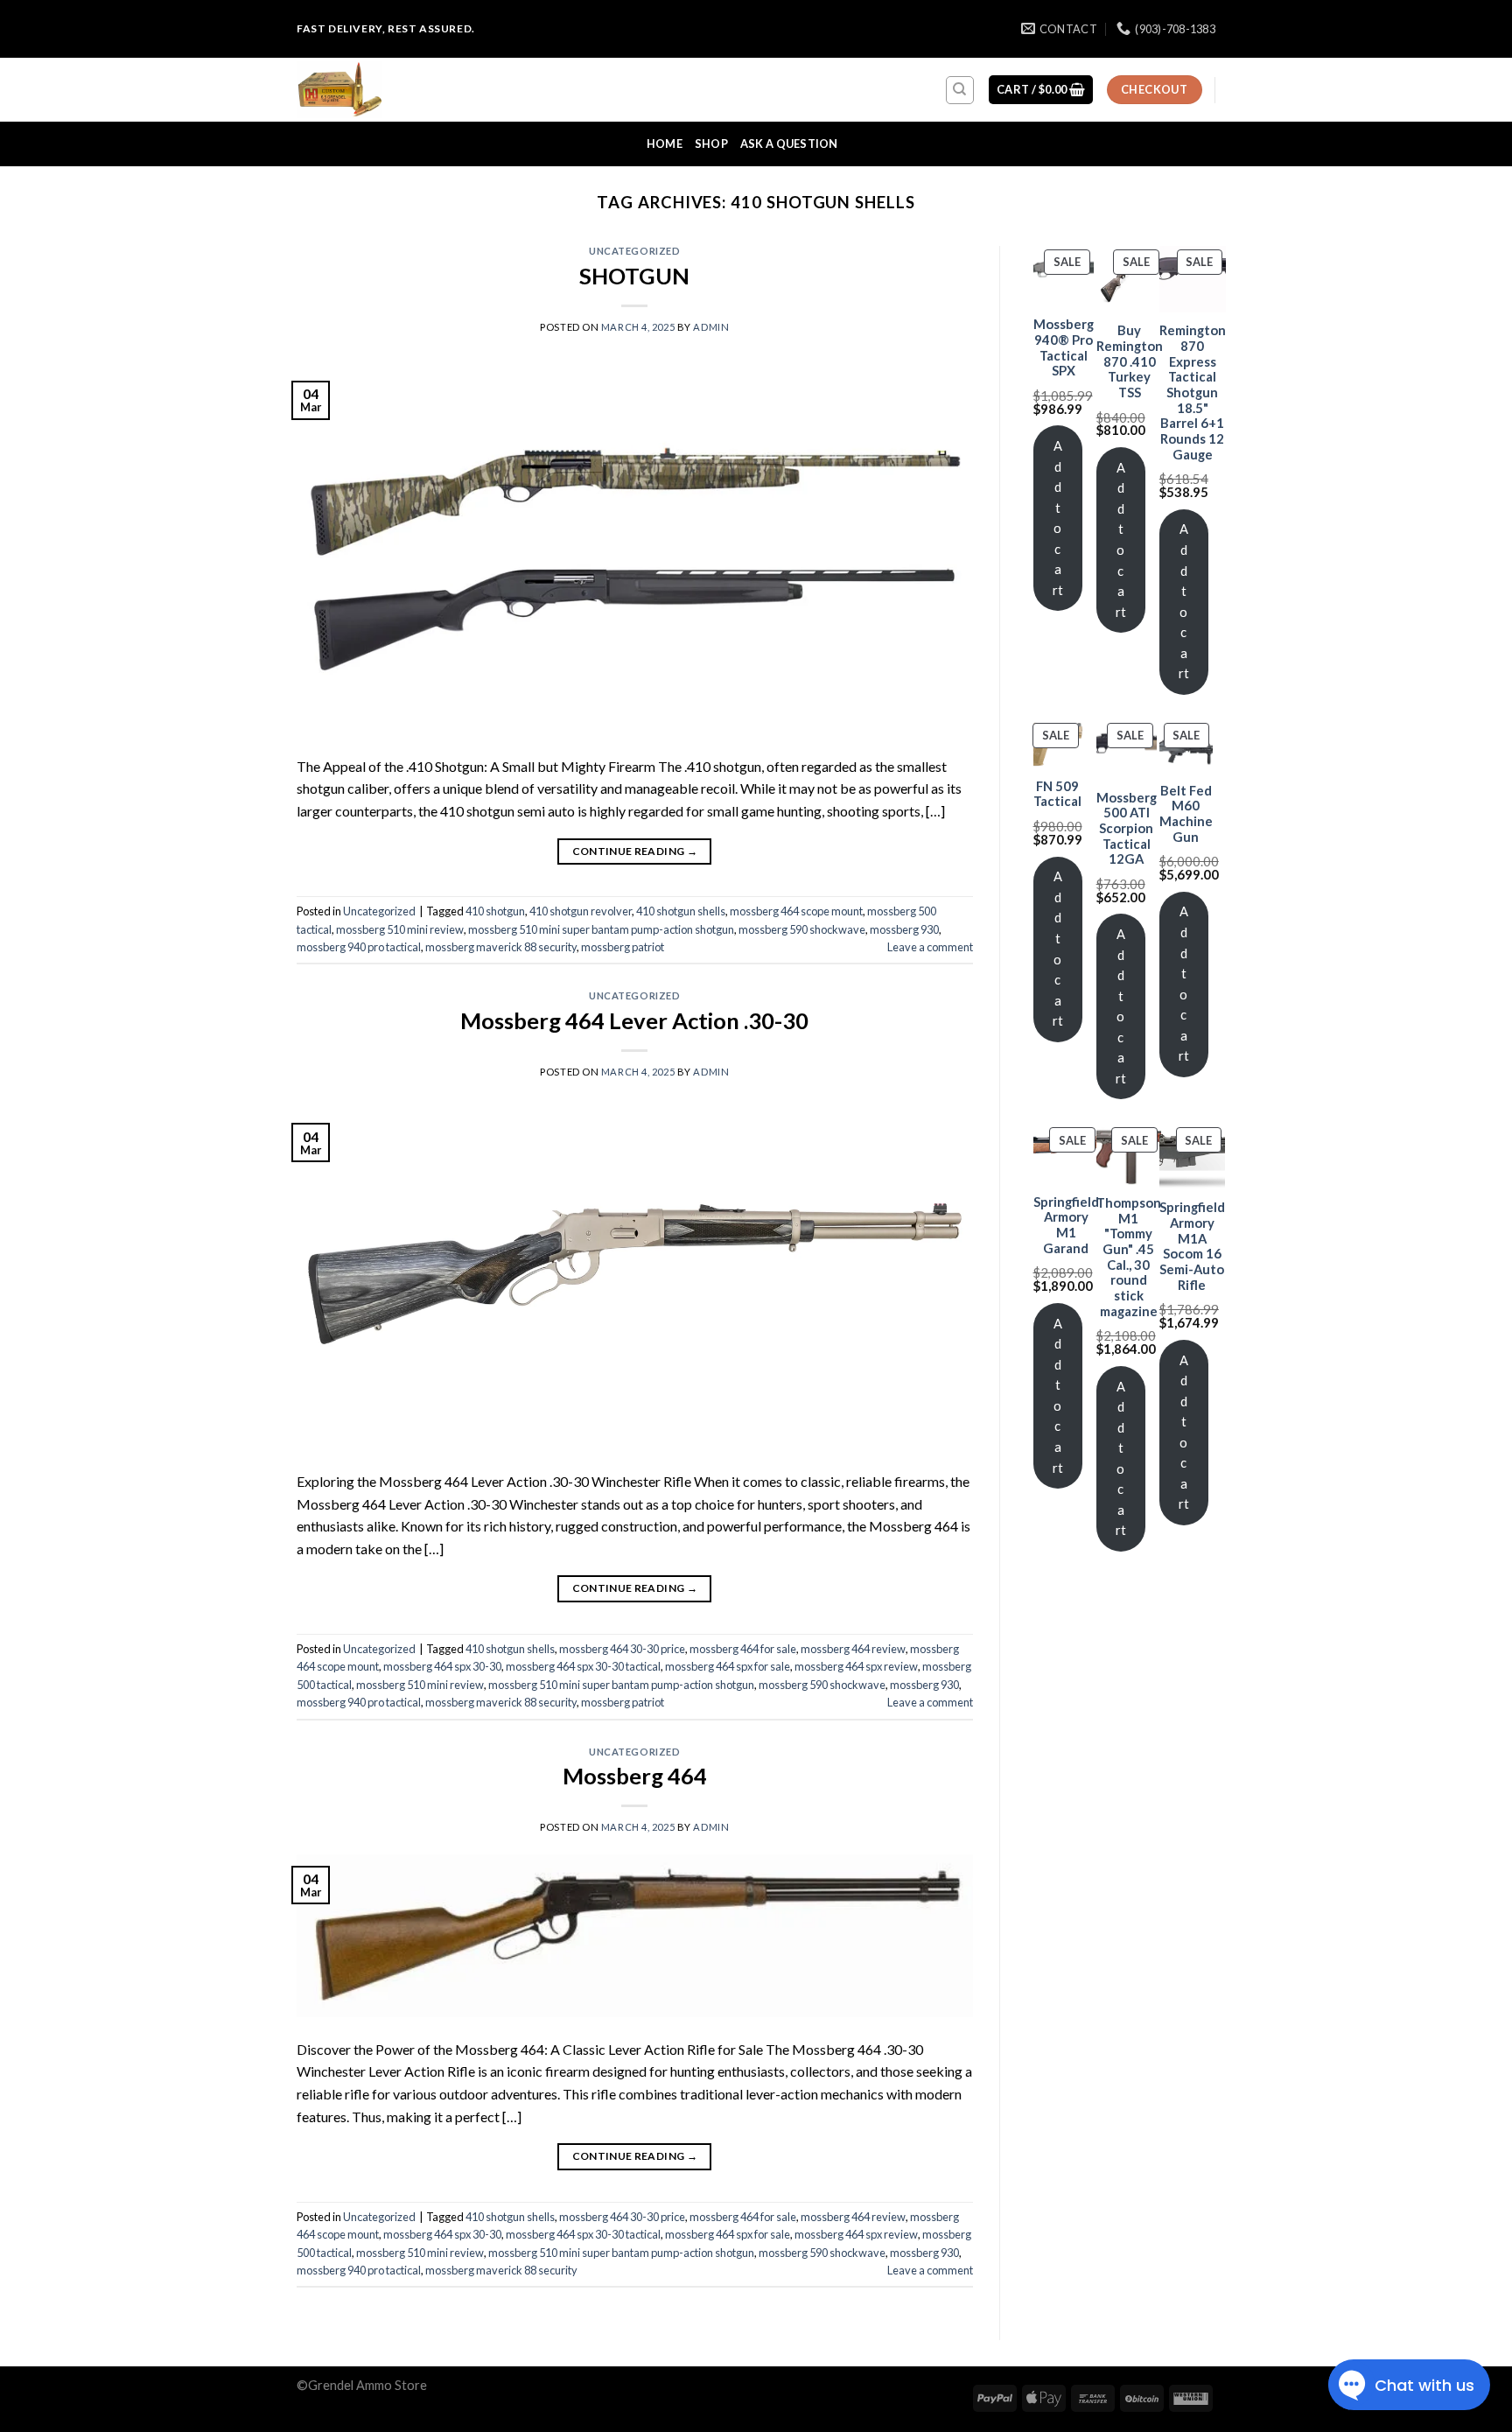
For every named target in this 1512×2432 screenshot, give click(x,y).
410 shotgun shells (681, 911)
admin (711, 327)
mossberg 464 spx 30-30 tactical (583, 1666)
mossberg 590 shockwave (802, 929)
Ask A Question (789, 144)
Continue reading (635, 851)
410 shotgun (495, 911)
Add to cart (1058, 518)
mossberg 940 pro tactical (359, 947)
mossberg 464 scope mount (796, 911)
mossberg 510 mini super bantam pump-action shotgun (601, 929)
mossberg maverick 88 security (501, 947)
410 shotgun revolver (581, 911)
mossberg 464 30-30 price (622, 1649)
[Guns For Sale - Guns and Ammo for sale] (384, 90)
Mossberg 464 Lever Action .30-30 (634, 1020)
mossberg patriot (623, 947)
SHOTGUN (634, 276)
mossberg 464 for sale (743, 1649)
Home (665, 144)
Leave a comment (930, 947)
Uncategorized (634, 251)
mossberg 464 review (853, 1649)
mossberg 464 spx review (856, 1666)
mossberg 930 (904, 929)
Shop (711, 144)
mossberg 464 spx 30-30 (442, 1666)
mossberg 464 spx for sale (728, 1666)
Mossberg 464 (635, 1776)
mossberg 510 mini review (400, 929)
